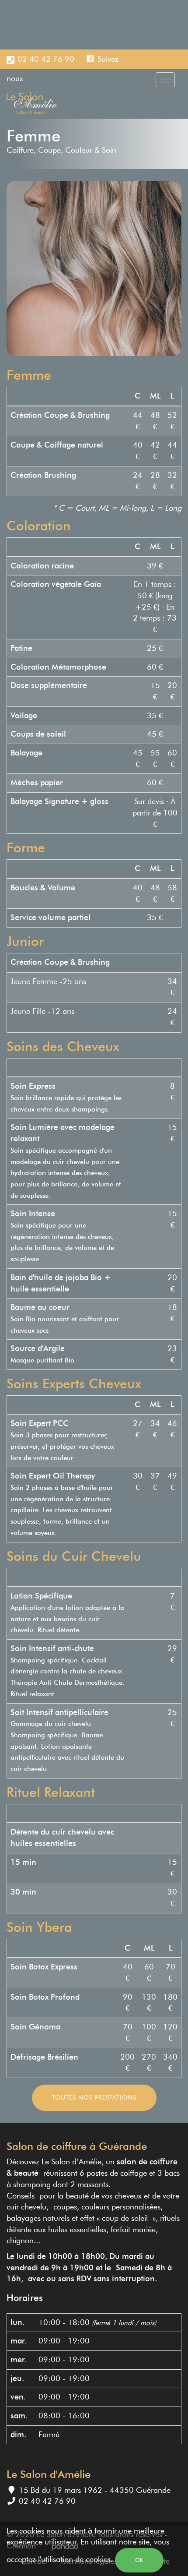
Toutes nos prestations (94, 2098)
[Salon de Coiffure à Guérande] (32, 103)
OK (139, 2560)
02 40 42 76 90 (46, 59)
